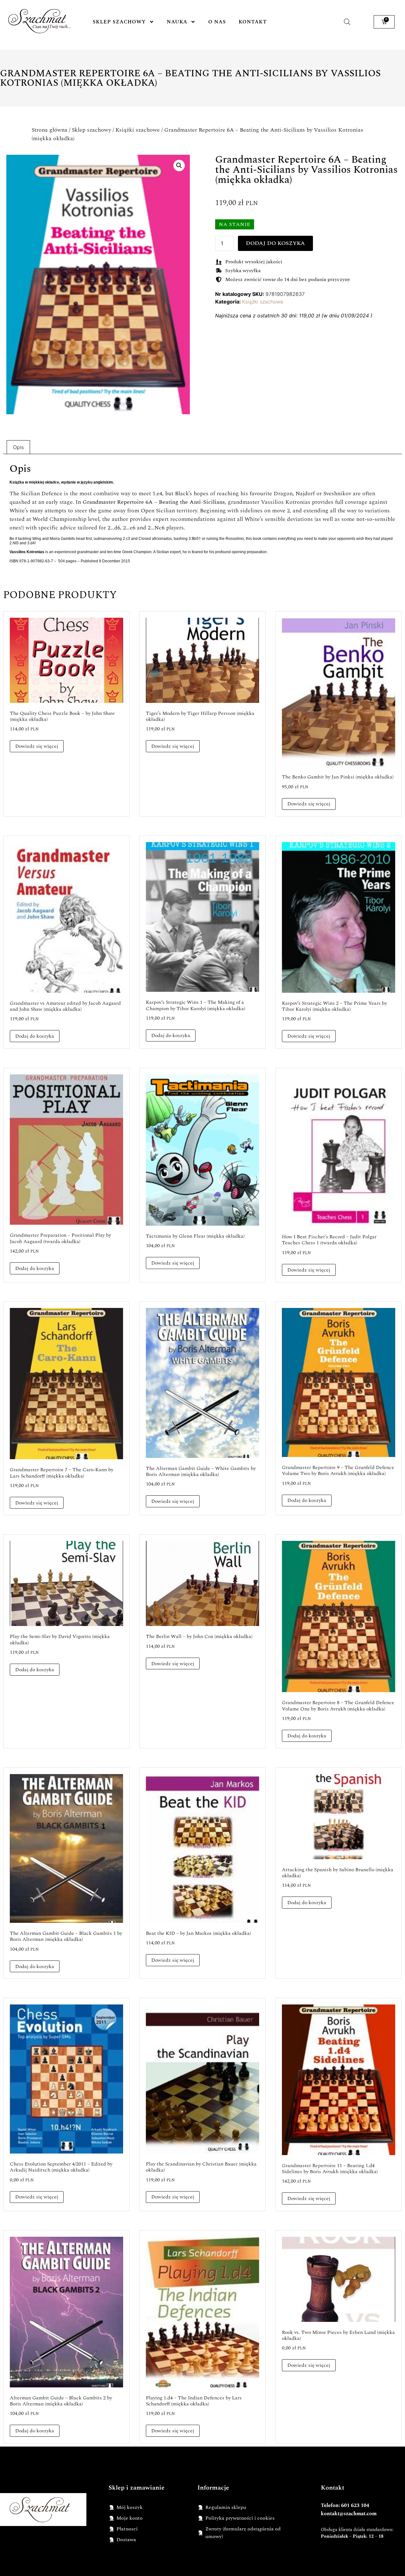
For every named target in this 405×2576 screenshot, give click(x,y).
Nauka (177, 22)
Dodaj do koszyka (275, 243)
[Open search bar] (347, 22)
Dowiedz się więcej (37, 746)
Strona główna (50, 130)
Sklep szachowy (119, 22)
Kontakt (253, 22)
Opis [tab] (18, 447)
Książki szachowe (138, 130)
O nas (217, 22)
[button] (179, 166)
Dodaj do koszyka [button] (35, 1036)
